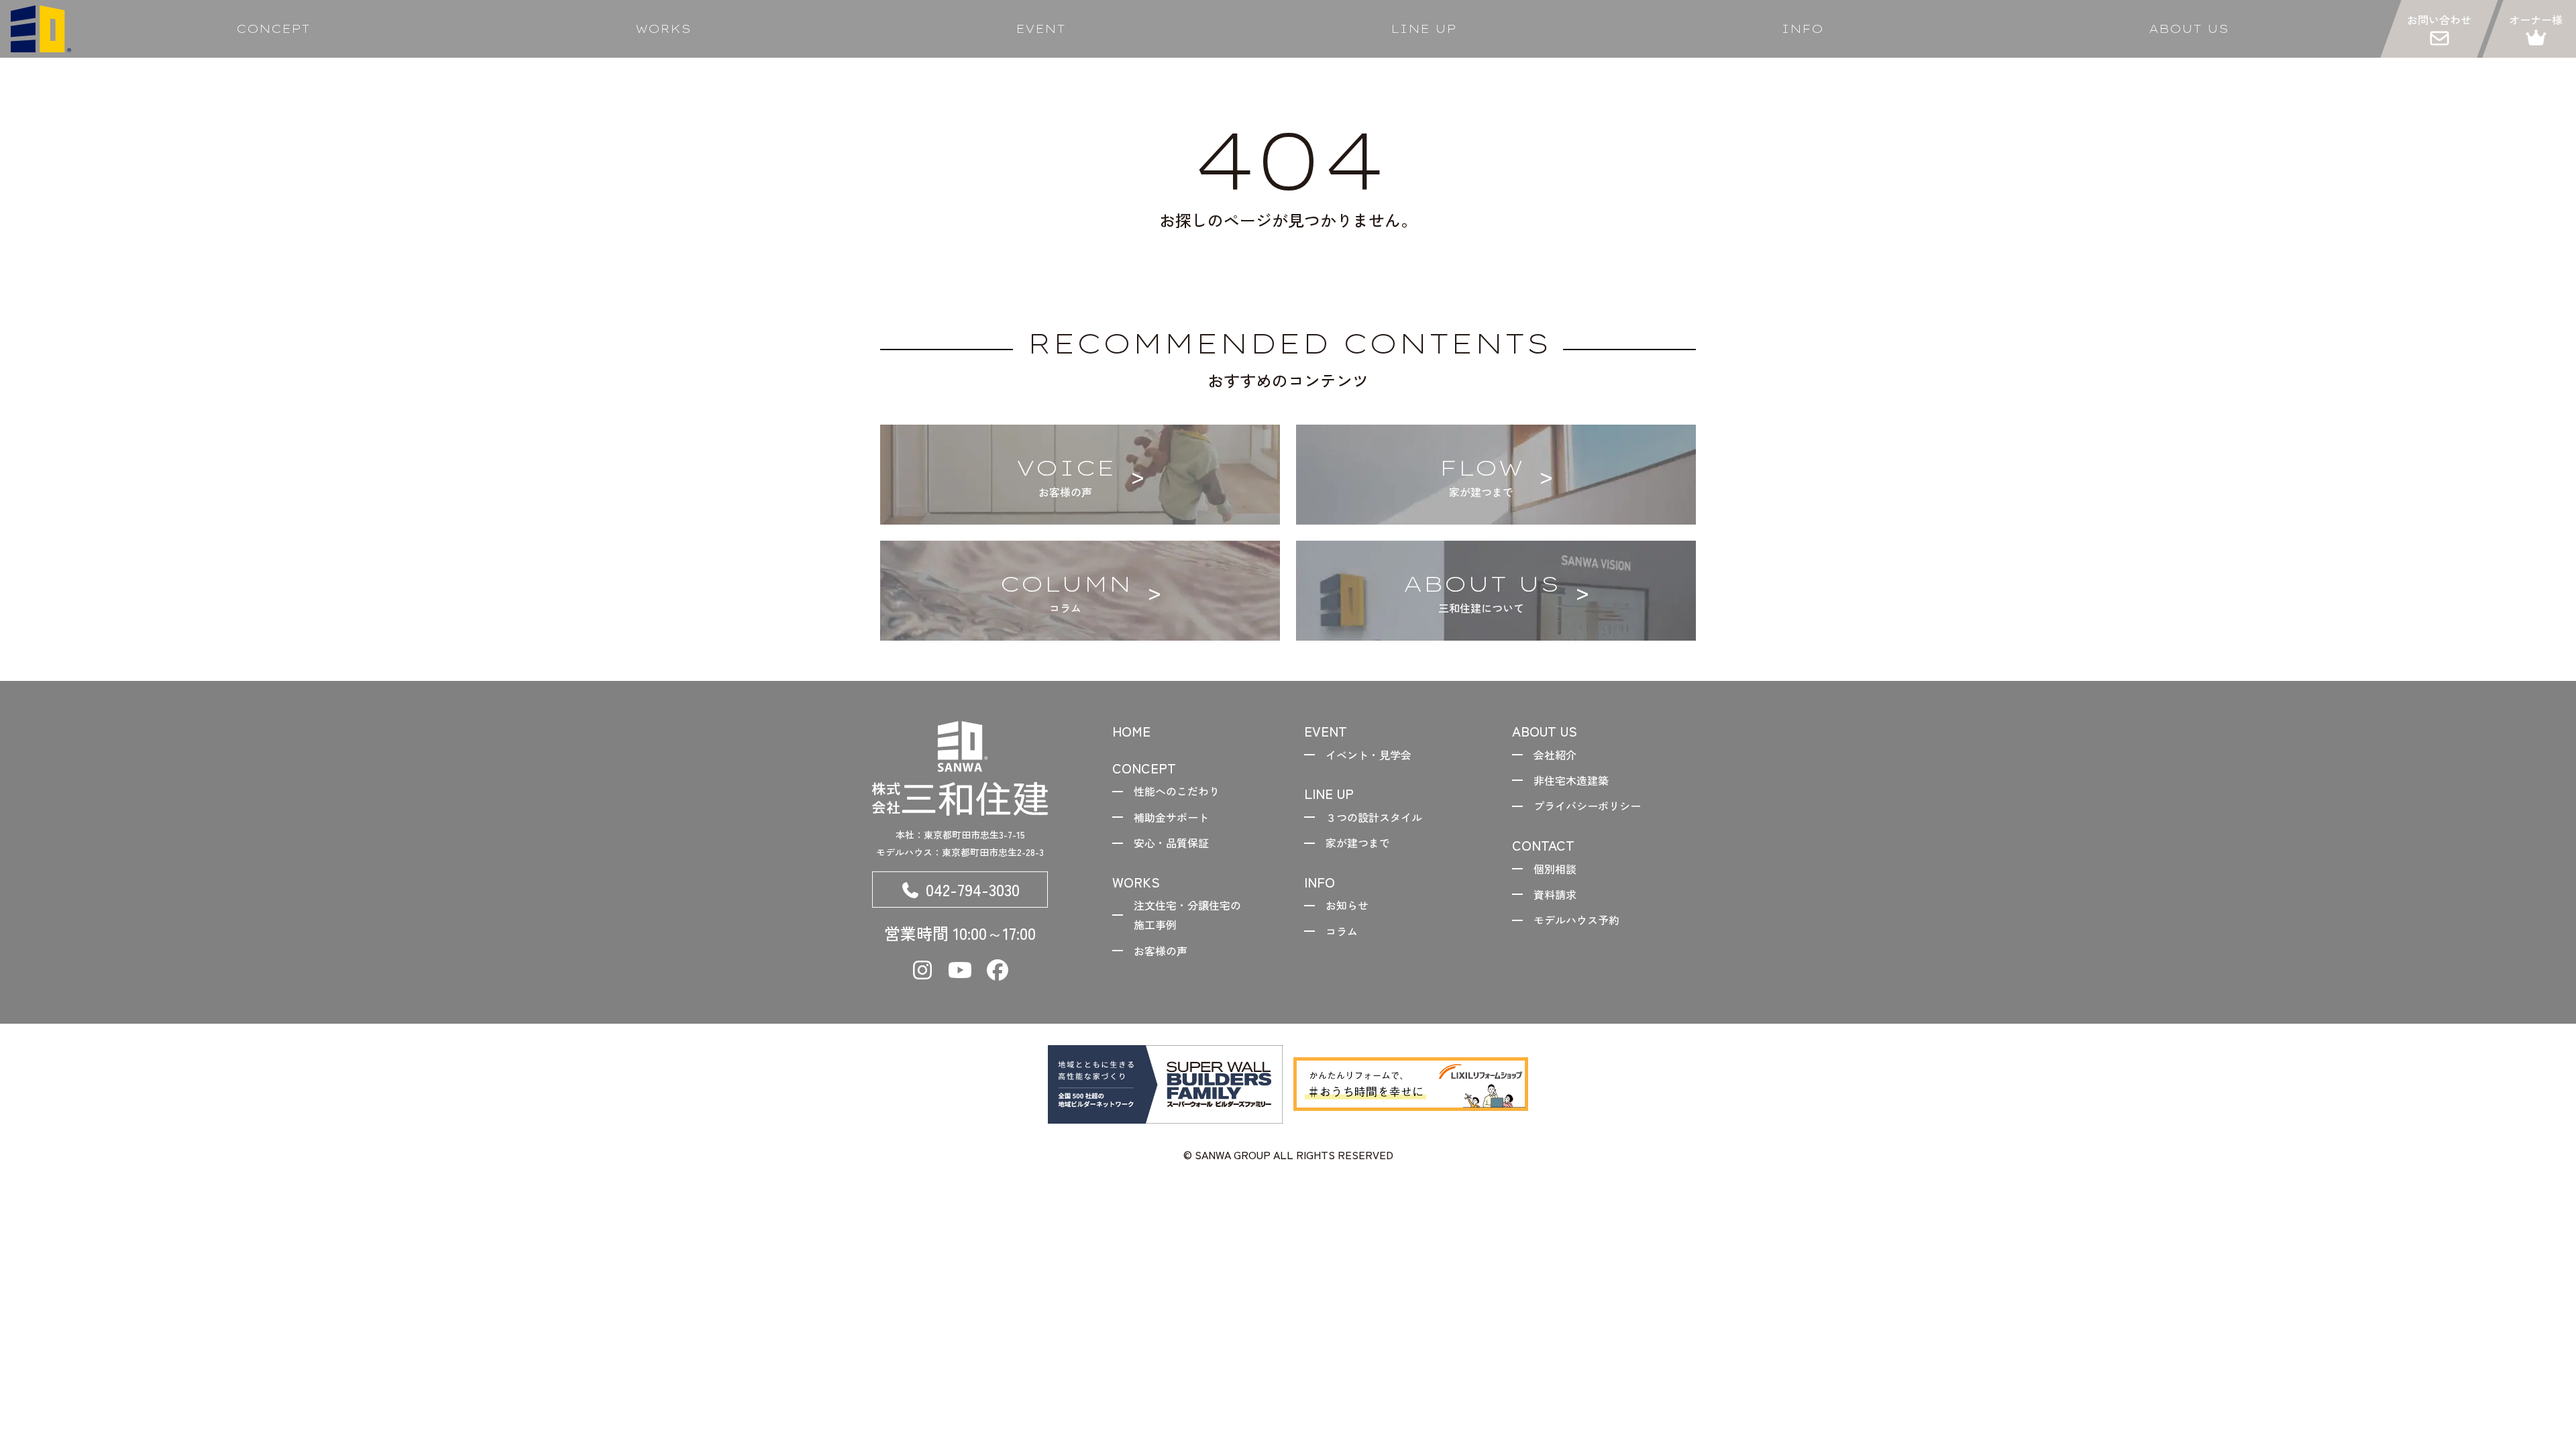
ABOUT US (2189, 29)
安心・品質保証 (1171, 843)
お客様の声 (1161, 951)
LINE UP (1424, 29)
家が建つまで (1358, 843)
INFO (1802, 29)
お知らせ (1347, 905)
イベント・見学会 (1368, 755)
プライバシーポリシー (1587, 806)
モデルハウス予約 (1576, 920)
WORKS (663, 29)
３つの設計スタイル (1374, 817)
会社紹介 (1555, 755)
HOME (1131, 731)
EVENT (1040, 29)
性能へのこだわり (1177, 791)
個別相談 (1555, 869)
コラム (1342, 931)
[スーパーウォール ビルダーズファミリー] (1165, 1084)
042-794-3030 (973, 889)
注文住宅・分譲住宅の (1187, 915)
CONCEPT (273, 29)
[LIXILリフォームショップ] (1411, 1084)
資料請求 (1555, 894)
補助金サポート (1171, 817)
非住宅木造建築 (1571, 780)
